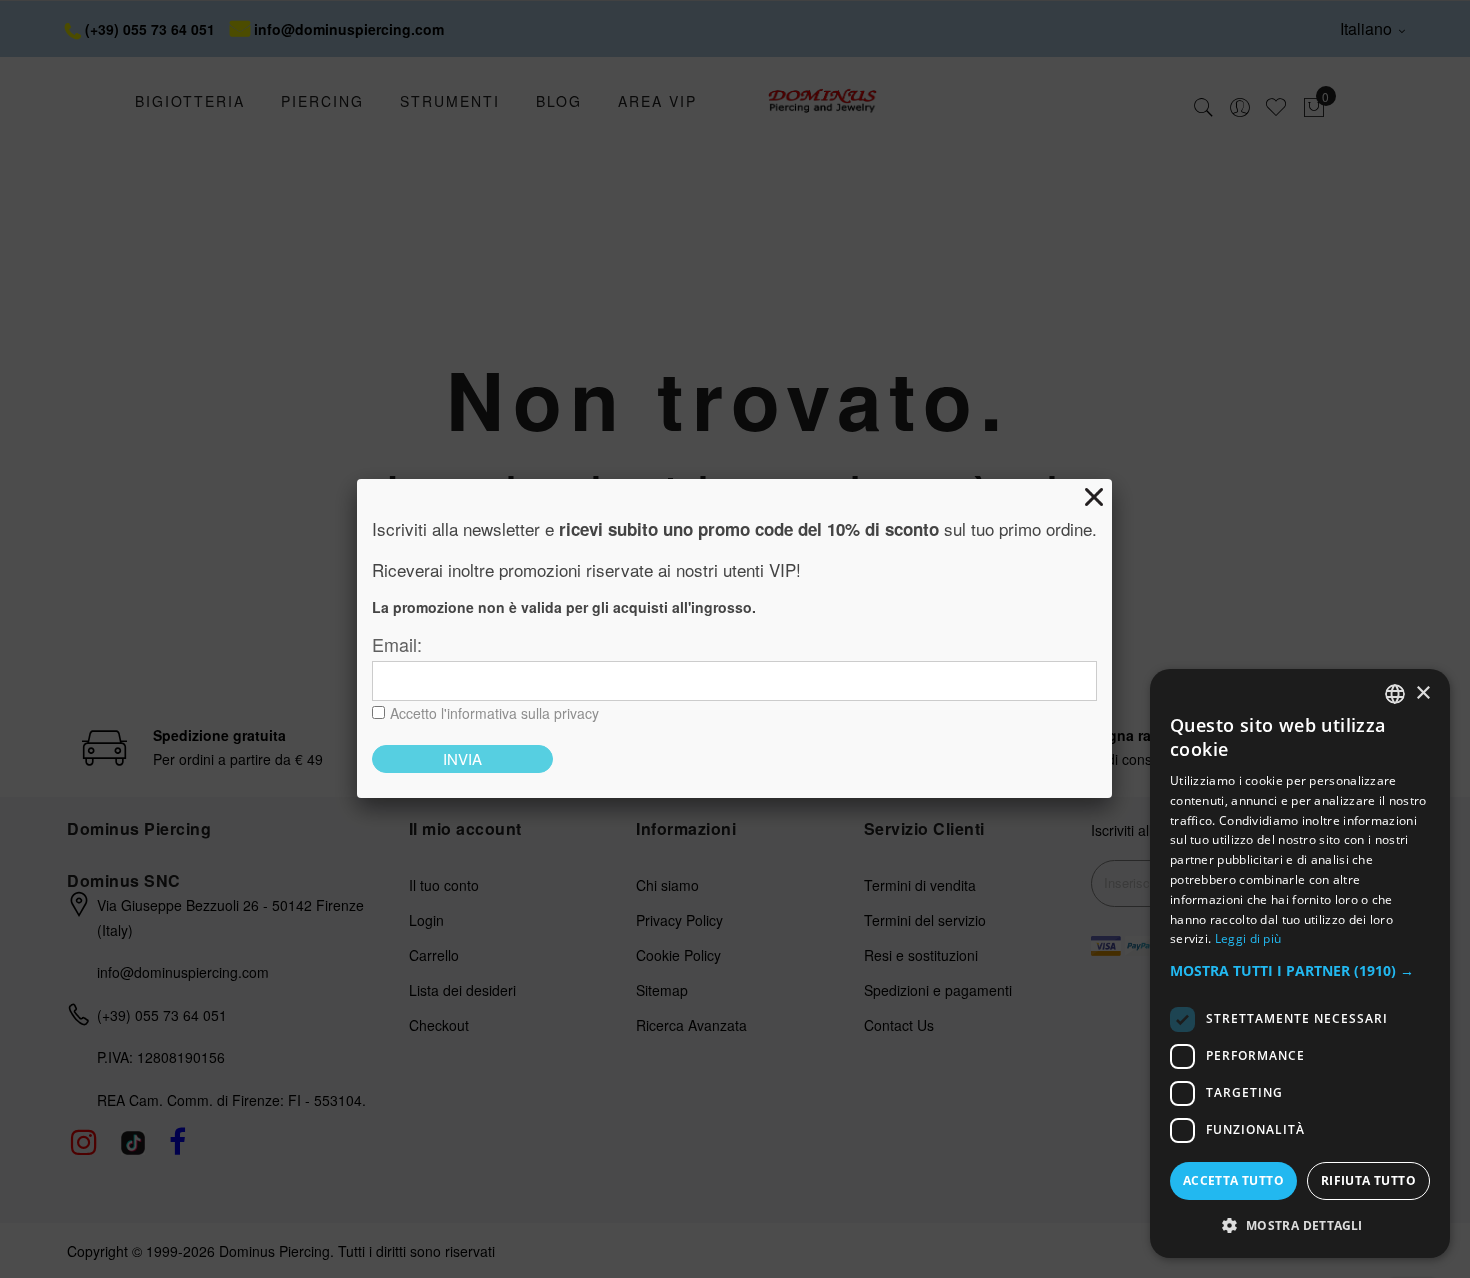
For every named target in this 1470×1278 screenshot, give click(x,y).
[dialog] (1300, 963)
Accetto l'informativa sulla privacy (494, 713)
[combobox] (1395, 694)
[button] (1300, 971)
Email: (397, 644)
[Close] (1094, 497)
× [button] (1422, 693)
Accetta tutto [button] (1233, 1180)
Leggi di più (1248, 938)
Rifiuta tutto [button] (1368, 1180)
